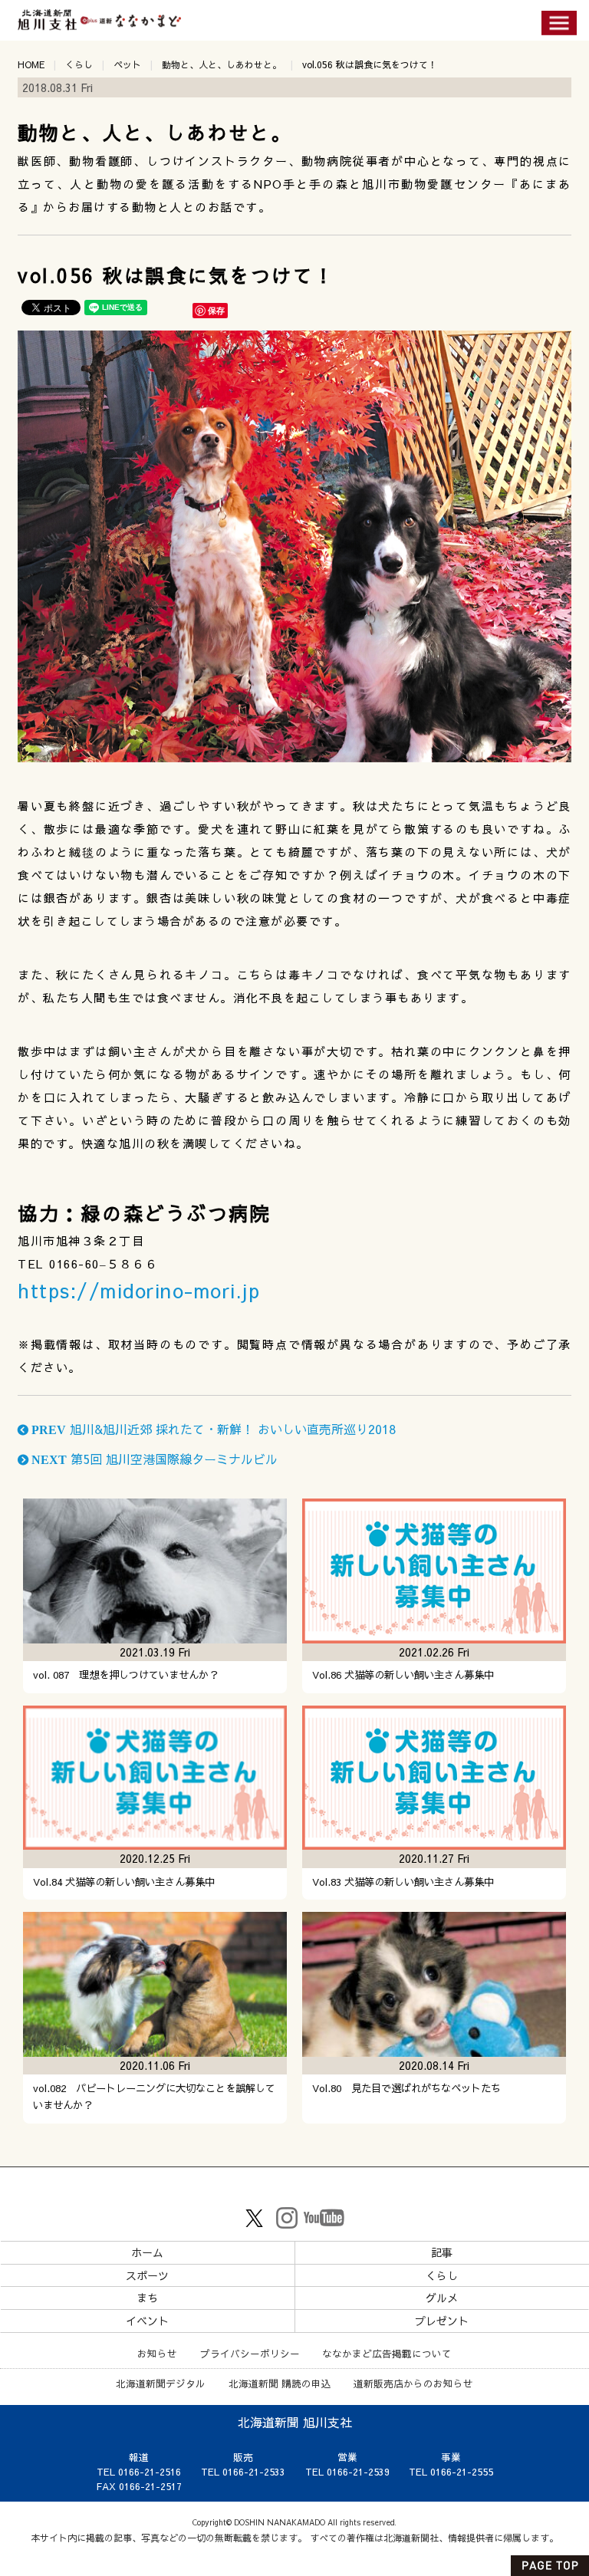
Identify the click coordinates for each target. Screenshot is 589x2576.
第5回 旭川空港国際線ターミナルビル (153, 1459)
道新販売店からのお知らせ (413, 2383)
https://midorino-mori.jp (139, 1290)
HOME (31, 64)
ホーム (147, 2252)
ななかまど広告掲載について (387, 2353)
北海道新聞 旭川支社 (295, 2422)
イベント (147, 2321)
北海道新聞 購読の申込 (280, 2383)
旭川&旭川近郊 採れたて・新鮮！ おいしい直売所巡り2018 (212, 1429)
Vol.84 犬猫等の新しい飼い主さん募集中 (124, 1882)
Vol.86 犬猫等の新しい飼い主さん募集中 (403, 1675)
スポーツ (147, 2275)
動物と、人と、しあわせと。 (222, 64)
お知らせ (157, 2353)
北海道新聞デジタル (161, 2383)
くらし (79, 64)
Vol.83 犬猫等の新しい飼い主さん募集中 (403, 1882)
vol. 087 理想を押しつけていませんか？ (126, 1675)
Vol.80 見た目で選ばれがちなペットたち (406, 2088)
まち (147, 2298)
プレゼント (442, 2321)
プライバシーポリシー (250, 2353)
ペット (127, 64)
